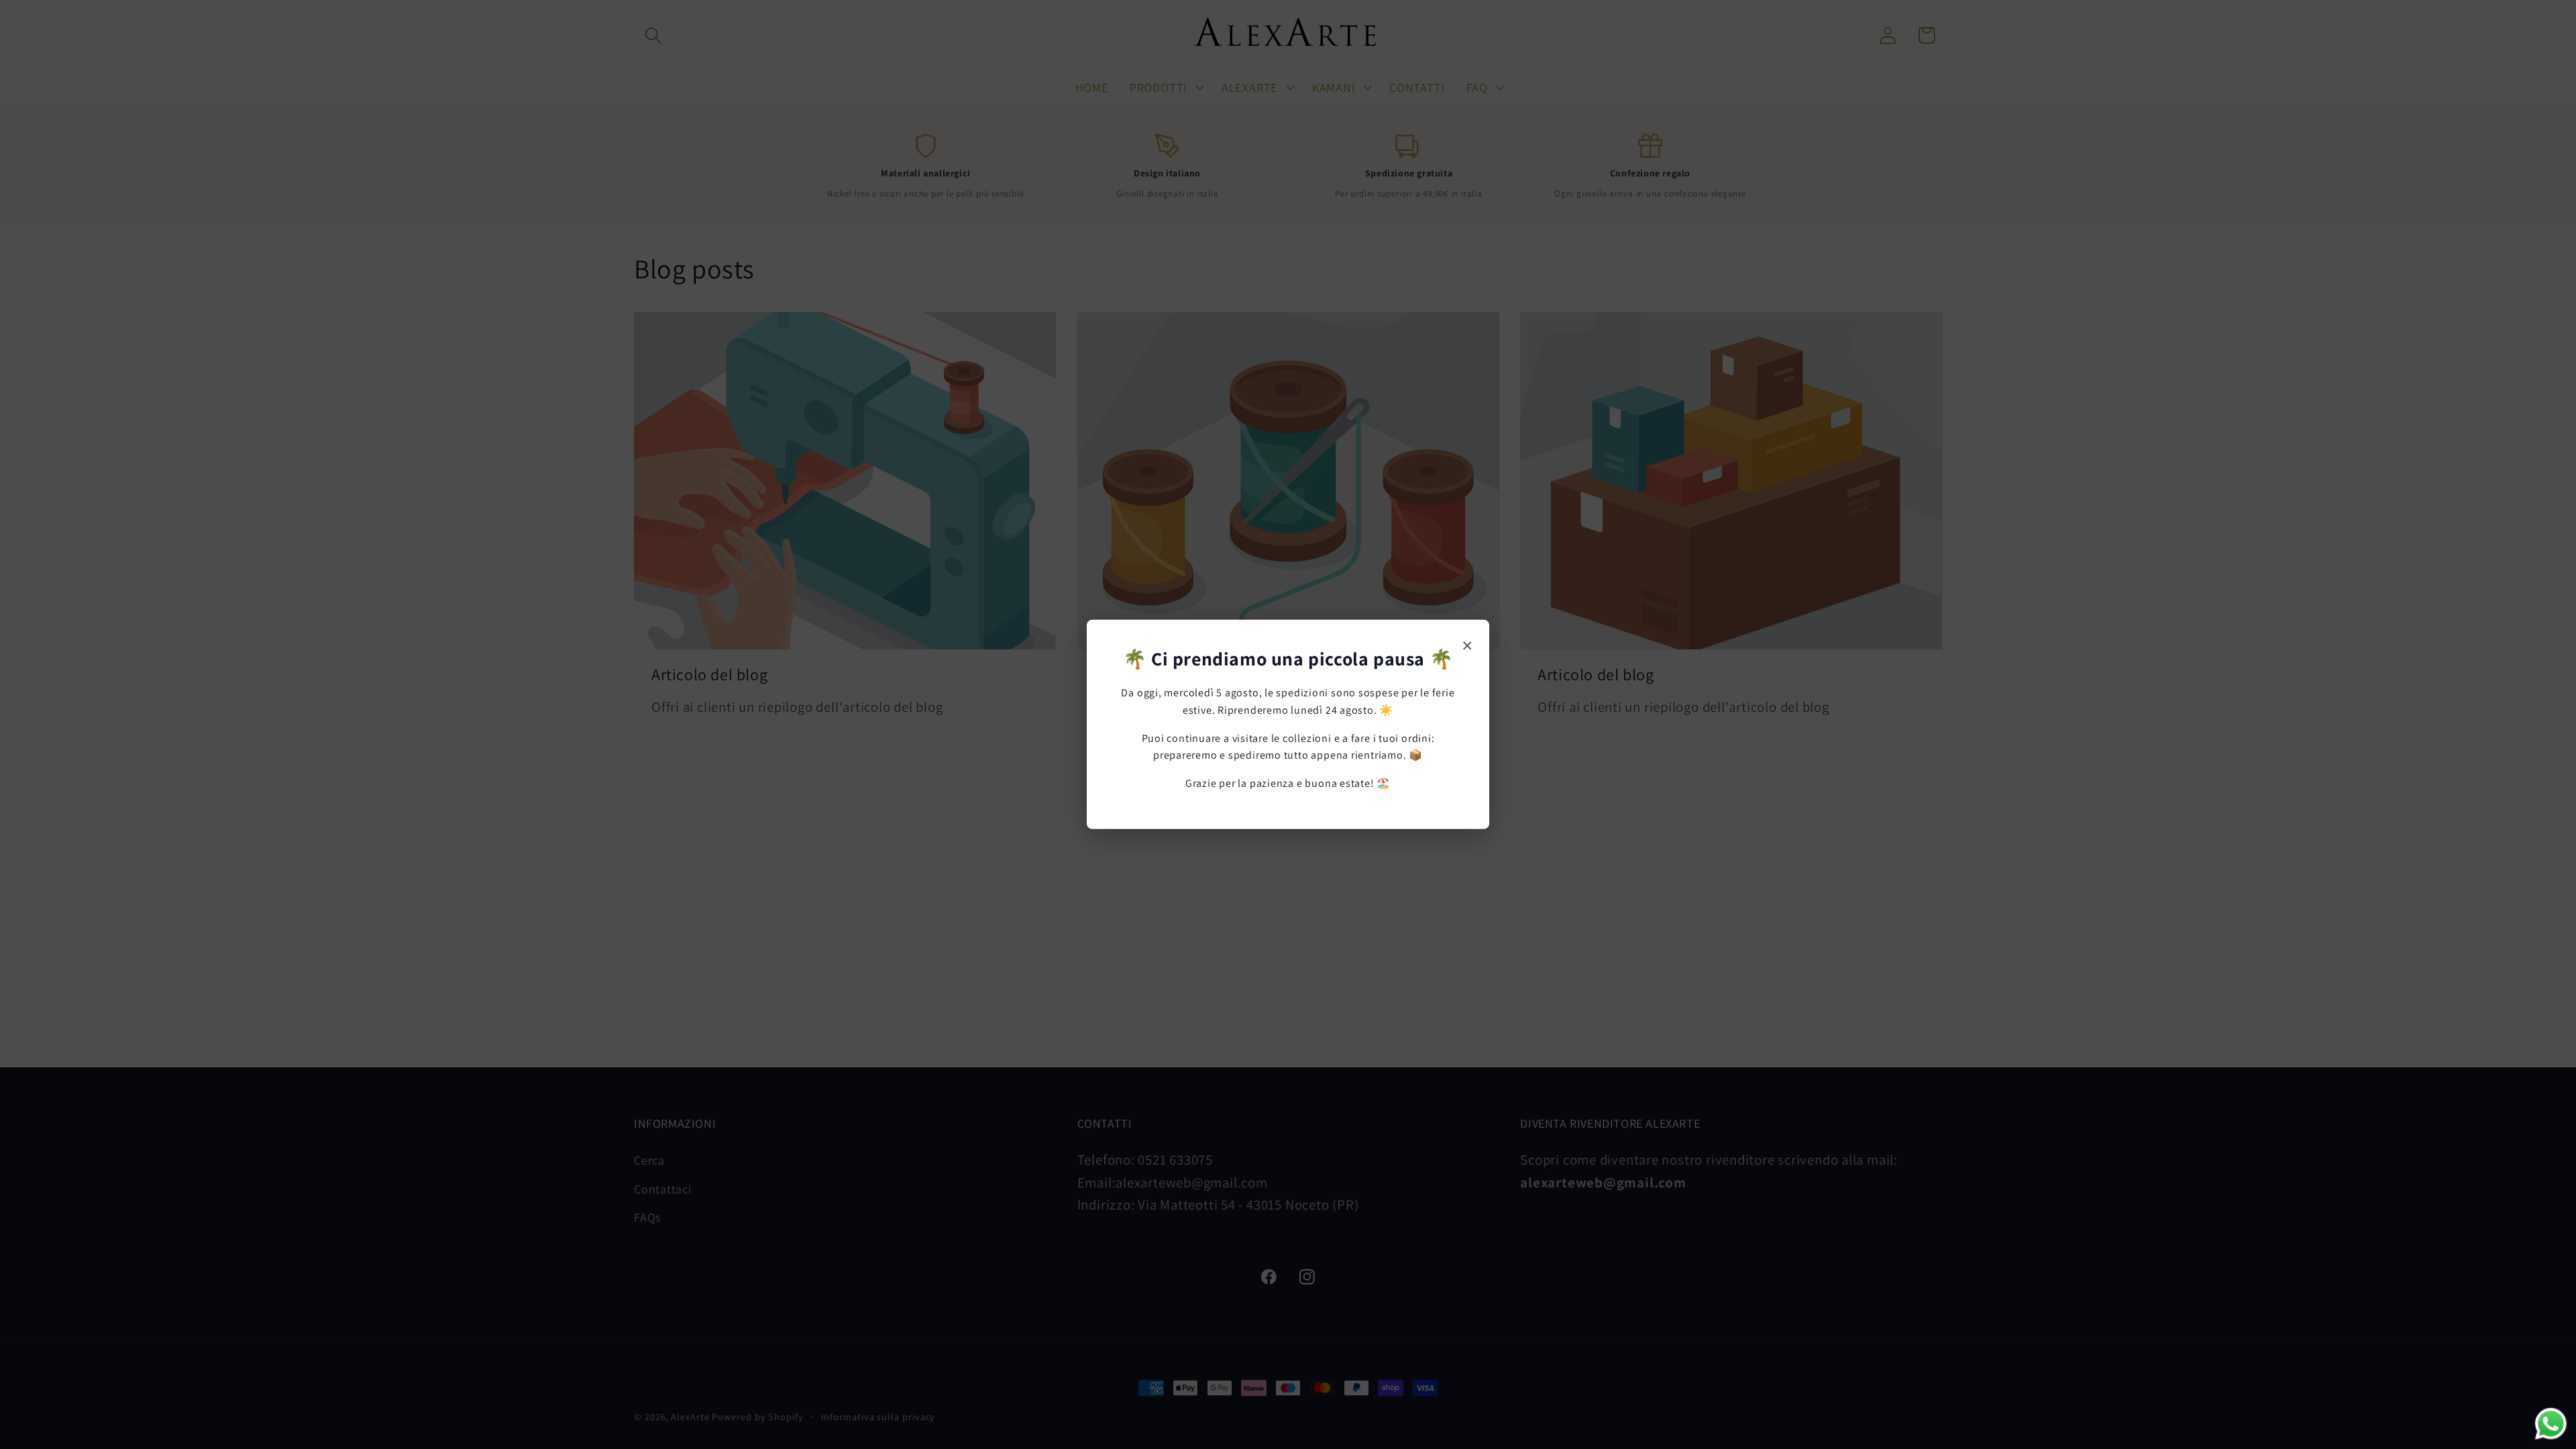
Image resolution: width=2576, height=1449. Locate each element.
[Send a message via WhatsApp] (2551, 1424)
